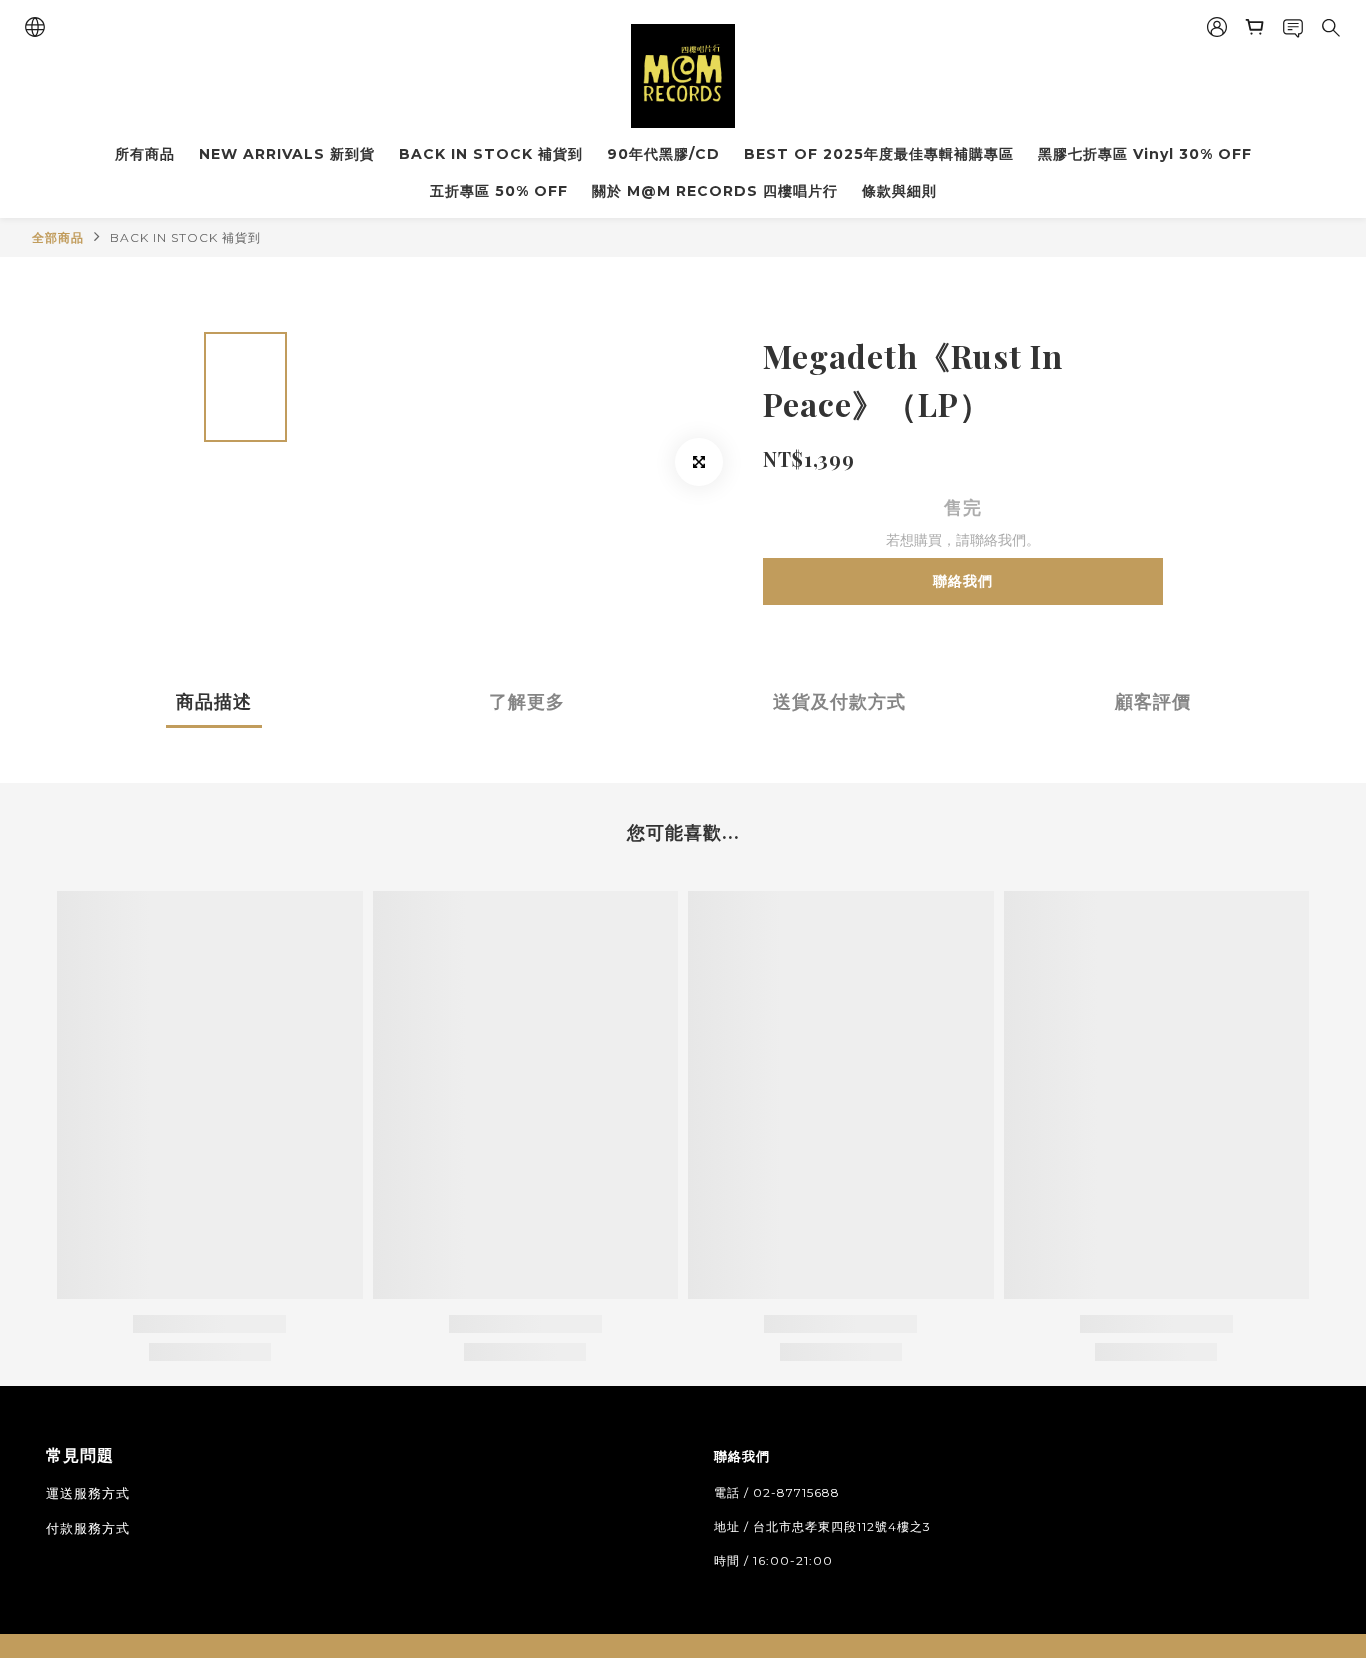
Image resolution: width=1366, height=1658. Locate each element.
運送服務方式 (88, 1493)
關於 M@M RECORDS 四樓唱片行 (715, 191)
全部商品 (58, 237)
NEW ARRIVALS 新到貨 (287, 154)
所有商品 (145, 154)
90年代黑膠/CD (663, 154)
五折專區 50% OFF (499, 191)
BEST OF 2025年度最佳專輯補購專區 (879, 154)
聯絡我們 (963, 581)
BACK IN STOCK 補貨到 (491, 154)
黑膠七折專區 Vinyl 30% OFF (1145, 154)
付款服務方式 (88, 1528)
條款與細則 (899, 191)
